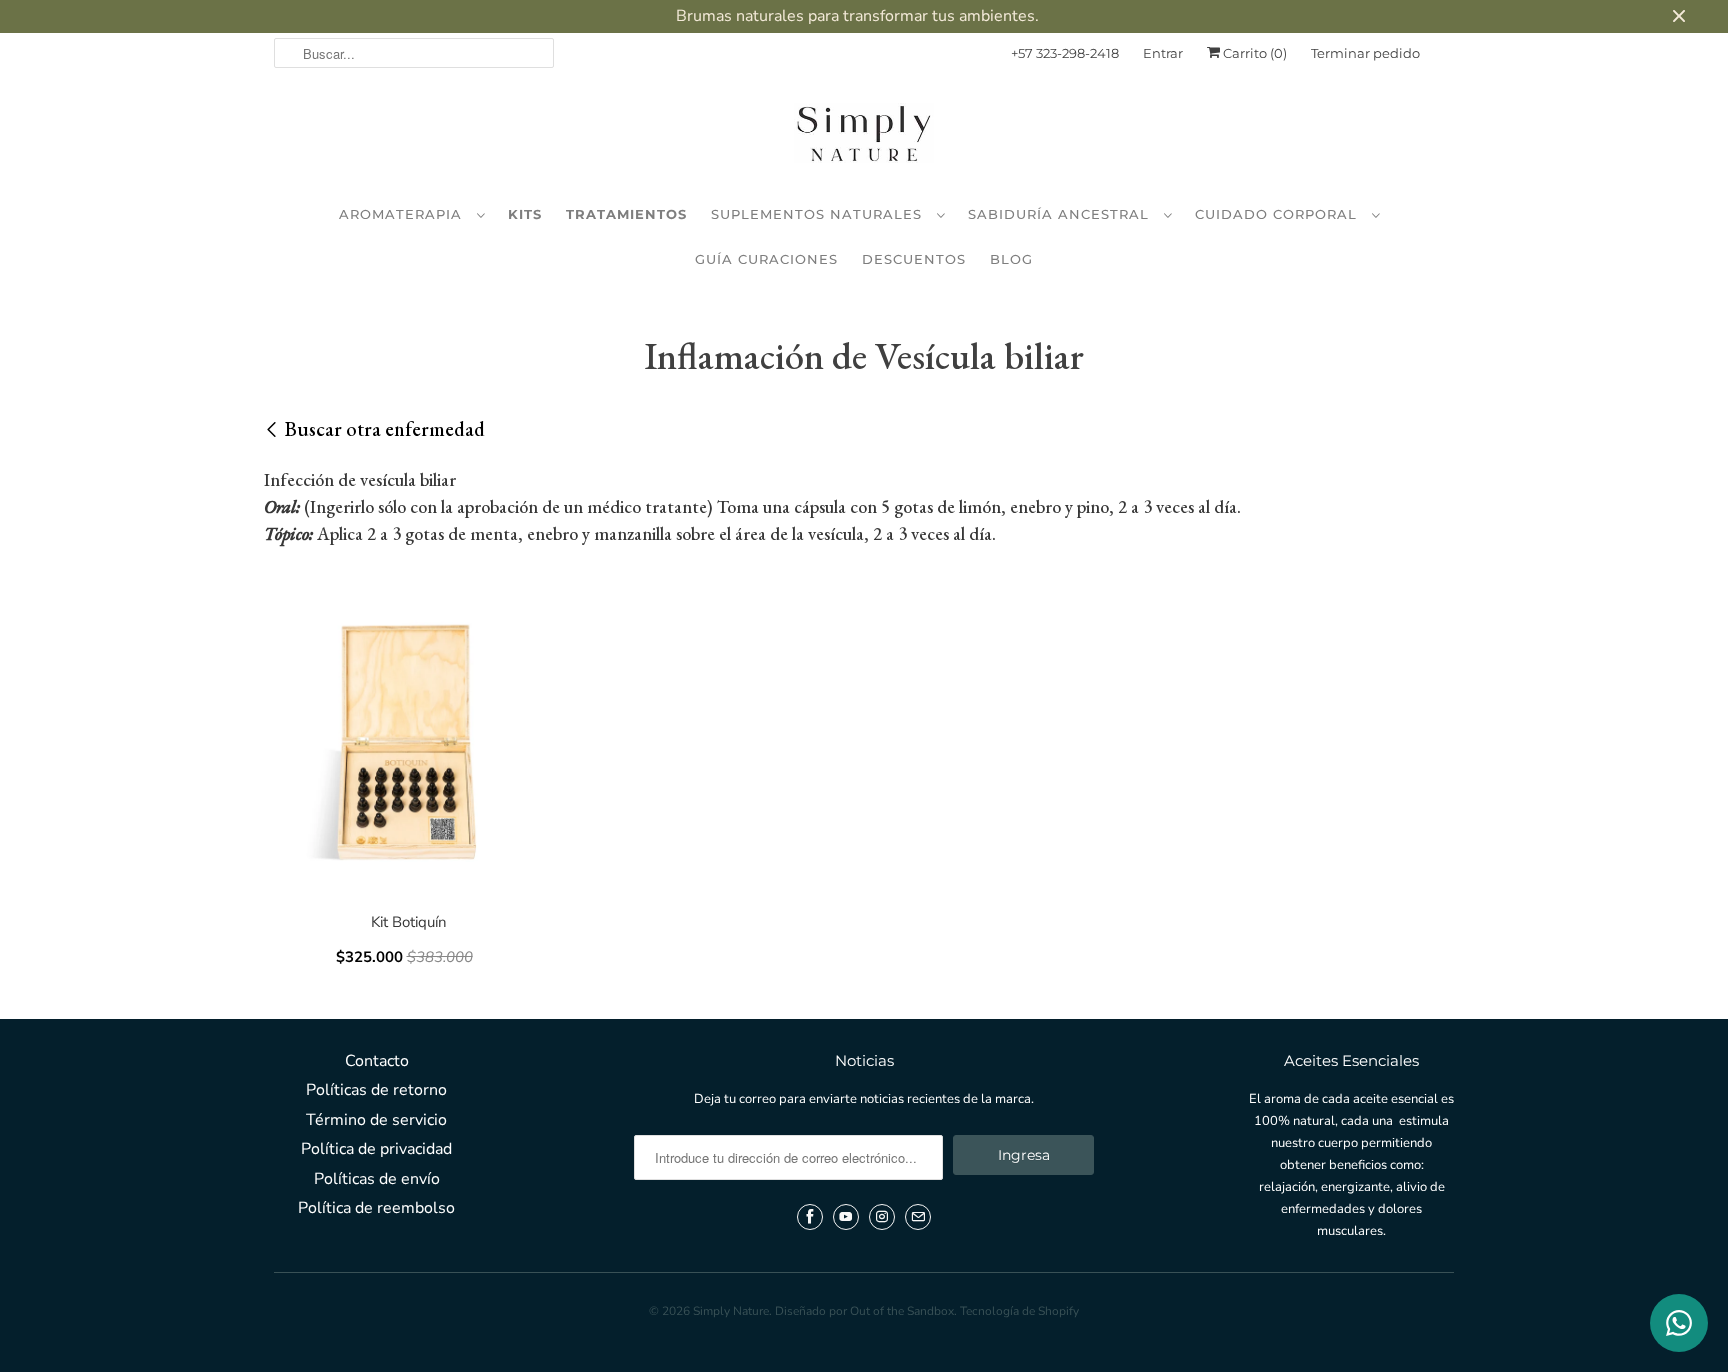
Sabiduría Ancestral (1061, 214)
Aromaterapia (403, 214)
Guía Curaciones (766, 259)
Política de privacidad (376, 1149)
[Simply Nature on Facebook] (810, 1217)
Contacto (377, 1061)
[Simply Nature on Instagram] (882, 1217)
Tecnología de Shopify (1019, 1311)
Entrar (1163, 53)
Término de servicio (376, 1120)
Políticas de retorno (376, 1090)
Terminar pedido (1365, 53)
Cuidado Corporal (1278, 214)
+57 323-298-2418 (1065, 53)
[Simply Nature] (864, 137)
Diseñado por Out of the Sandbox (864, 1311)
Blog (1011, 259)
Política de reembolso (376, 1208)
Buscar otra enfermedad (385, 429)
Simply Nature (731, 1311)
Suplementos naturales (819, 214)
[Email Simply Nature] (918, 1217)
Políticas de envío (377, 1179)
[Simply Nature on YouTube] (846, 1217)
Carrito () (1253, 53)
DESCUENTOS (914, 259)
